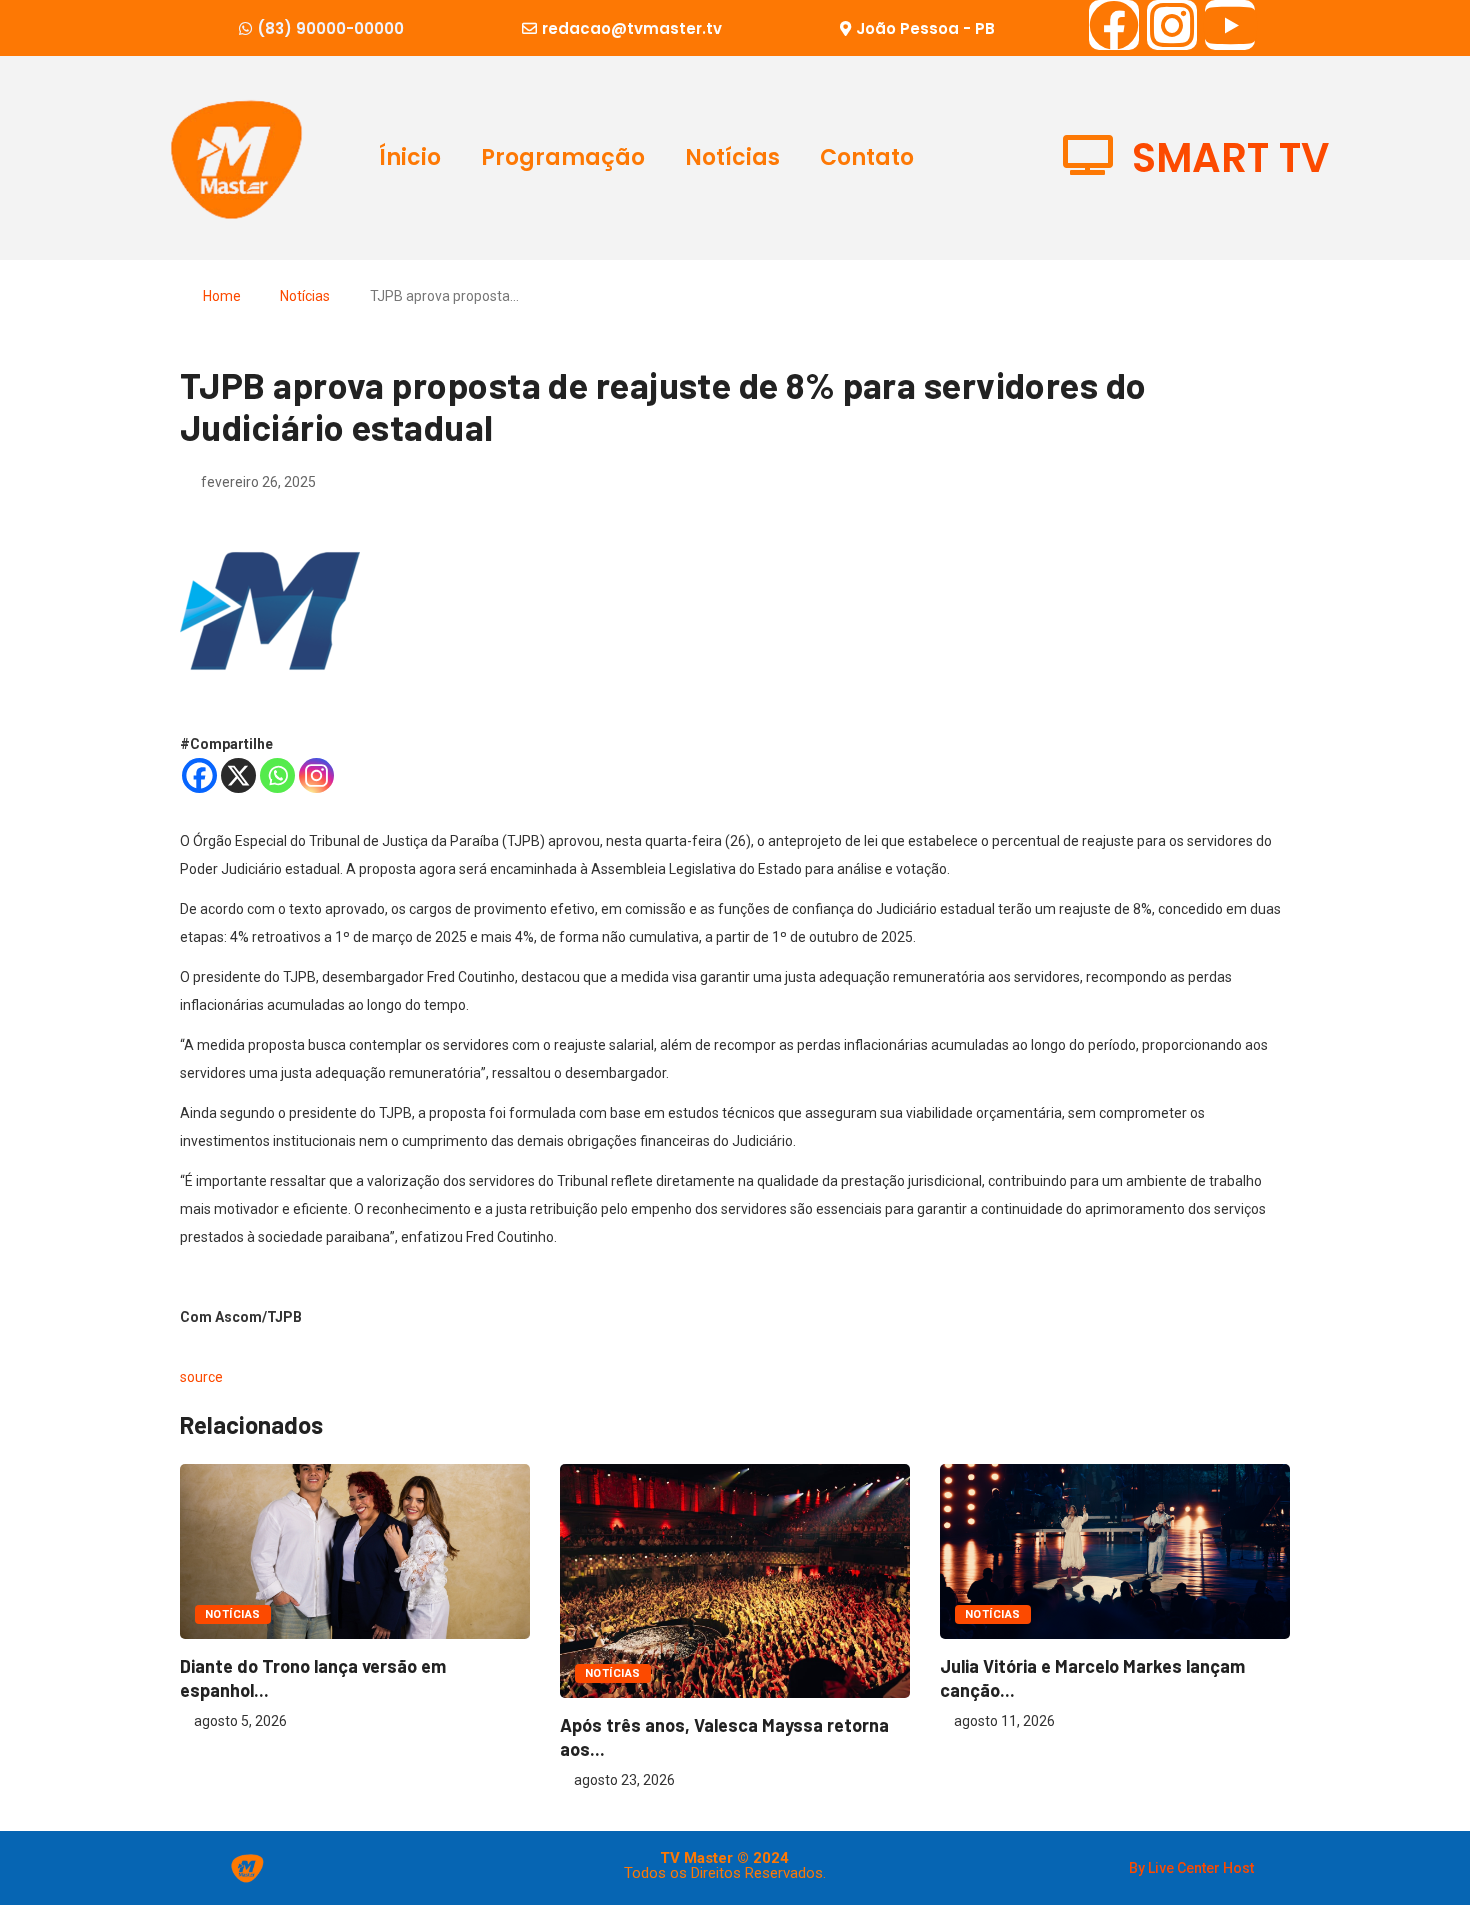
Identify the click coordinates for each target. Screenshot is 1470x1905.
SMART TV (1230, 158)
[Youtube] (1230, 25)
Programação (563, 157)
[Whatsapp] (277, 775)
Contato (867, 157)
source (201, 1377)
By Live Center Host (1191, 1868)
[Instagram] (1172, 25)
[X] (238, 775)
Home (222, 296)
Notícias (732, 157)
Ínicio (410, 157)
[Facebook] (1114, 25)
